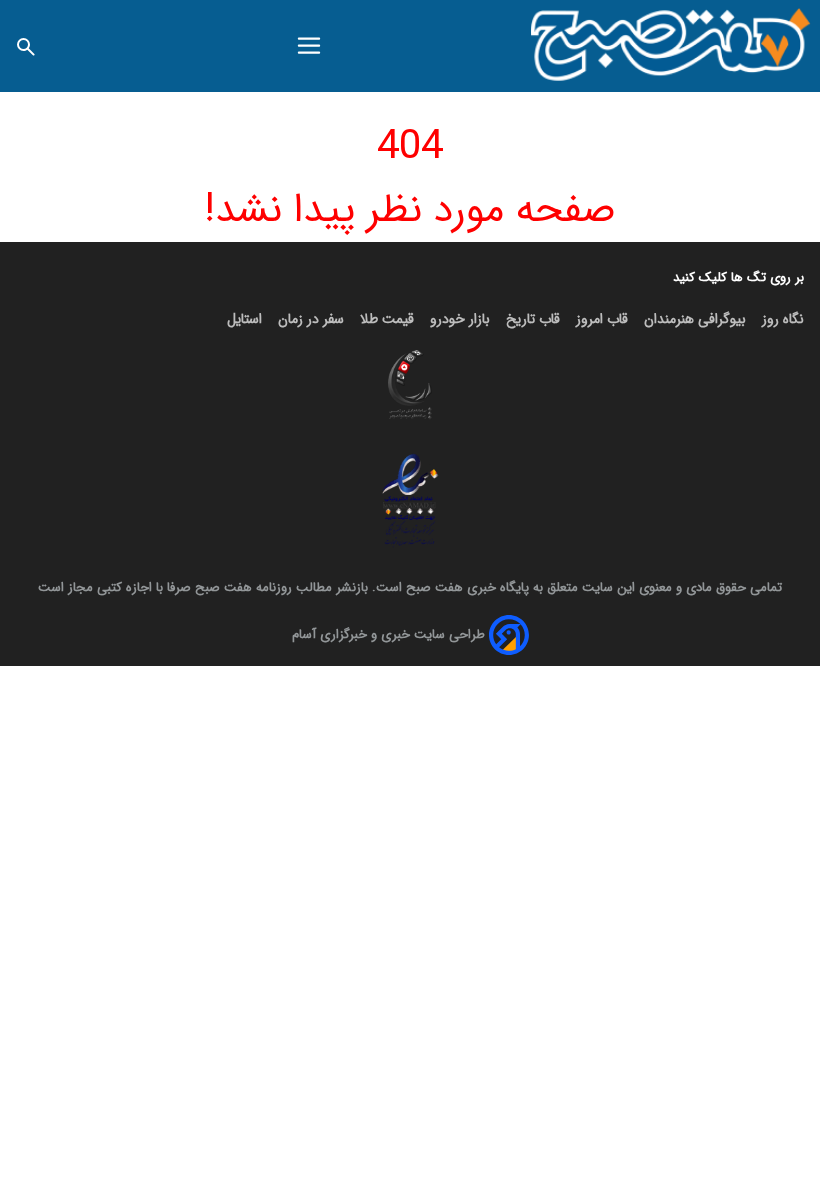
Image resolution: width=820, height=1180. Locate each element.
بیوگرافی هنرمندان (695, 319)
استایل (244, 319)
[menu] (309, 46)
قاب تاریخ (533, 319)
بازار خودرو (460, 319)
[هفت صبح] (671, 46)
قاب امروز (602, 319)
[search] (26, 45)
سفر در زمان (311, 319)
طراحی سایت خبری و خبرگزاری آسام (388, 634)
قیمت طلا (387, 319)
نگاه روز (783, 319)
